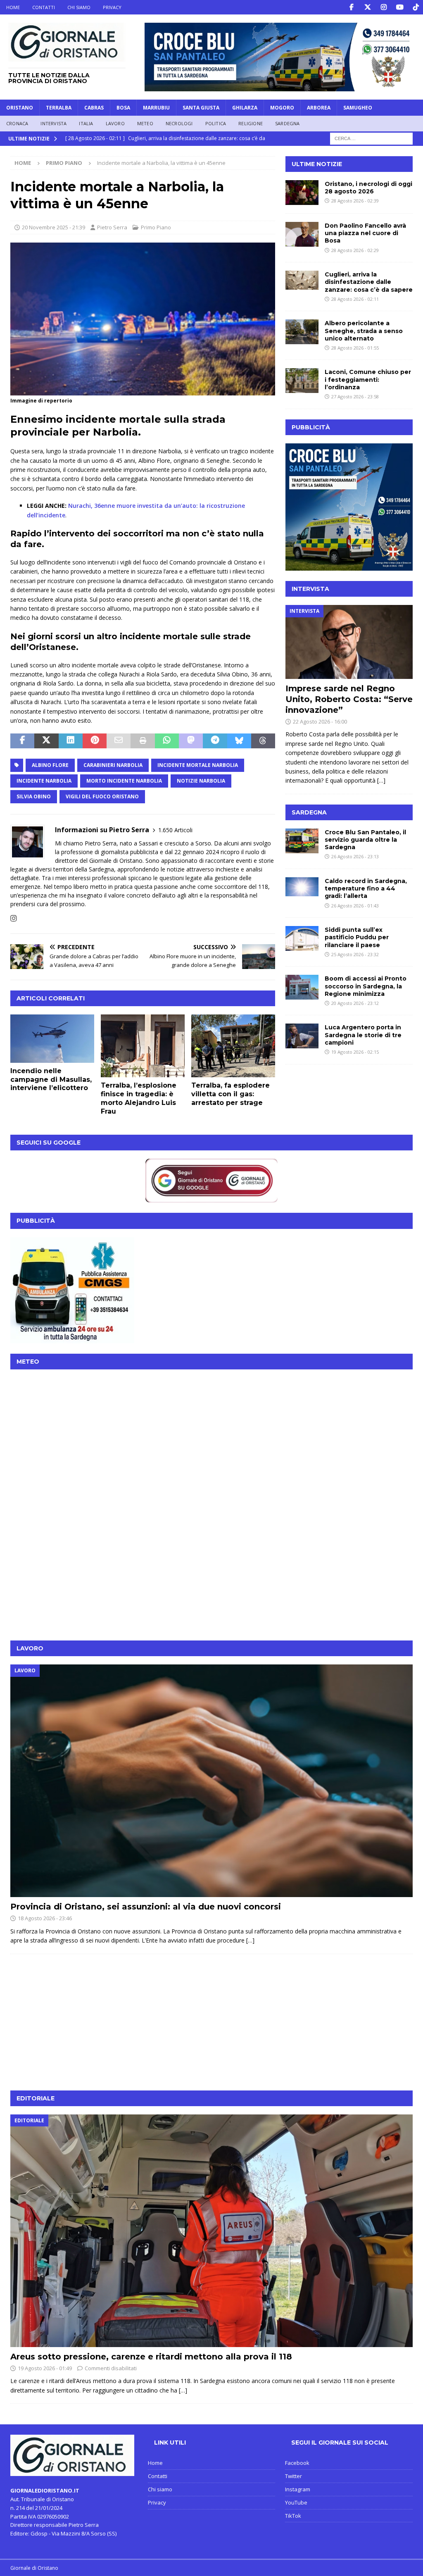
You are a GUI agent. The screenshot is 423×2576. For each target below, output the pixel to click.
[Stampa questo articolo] (143, 741)
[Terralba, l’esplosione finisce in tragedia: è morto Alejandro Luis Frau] (143, 1046)
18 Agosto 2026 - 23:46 (45, 1918)
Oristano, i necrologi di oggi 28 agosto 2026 (368, 188)
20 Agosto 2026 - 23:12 (355, 1003)
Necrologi (179, 123)
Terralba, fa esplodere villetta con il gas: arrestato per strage (231, 1094)
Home (13, 7)
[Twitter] (367, 7)
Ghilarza (245, 108)
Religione (251, 123)
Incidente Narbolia (44, 781)
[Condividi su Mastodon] (191, 741)
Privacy (112, 7)
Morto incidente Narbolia (124, 781)
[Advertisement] (211, 1572)
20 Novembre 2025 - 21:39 (53, 227)
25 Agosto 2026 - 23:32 (355, 954)
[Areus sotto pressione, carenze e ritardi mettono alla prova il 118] (211, 2231)
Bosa (123, 108)
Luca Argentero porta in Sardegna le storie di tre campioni (363, 1035)
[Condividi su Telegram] (215, 741)
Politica (216, 123)
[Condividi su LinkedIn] (71, 741)
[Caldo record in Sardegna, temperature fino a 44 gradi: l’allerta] (302, 887)
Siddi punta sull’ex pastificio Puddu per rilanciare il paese (357, 937)
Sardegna (288, 123)
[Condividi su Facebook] (22, 741)
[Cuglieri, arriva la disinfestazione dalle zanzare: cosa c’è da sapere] (302, 280)
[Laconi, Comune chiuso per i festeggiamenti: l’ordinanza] (302, 381)
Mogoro (282, 108)
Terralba (59, 108)
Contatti (44, 7)
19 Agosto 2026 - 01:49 (45, 2368)
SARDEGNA (309, 812)
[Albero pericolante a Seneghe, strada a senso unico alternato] (302, 332)
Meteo (145, 123)
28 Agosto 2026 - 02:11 (355, 299)
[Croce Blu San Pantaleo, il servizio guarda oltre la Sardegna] (302, 841)
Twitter (293, 2476)
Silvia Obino (34, 796)
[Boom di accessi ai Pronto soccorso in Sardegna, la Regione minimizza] (302, 987)
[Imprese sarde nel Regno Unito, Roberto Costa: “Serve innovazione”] (349, 642)
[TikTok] (416, 7)
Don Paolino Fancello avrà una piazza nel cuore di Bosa (365, 233)
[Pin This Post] (95, 741)
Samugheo (358, 108)
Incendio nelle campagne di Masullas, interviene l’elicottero (51, 1080)
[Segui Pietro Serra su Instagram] (14, 918)
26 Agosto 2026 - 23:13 (355, 856)
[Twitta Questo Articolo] (46, 741)
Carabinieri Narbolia (113, 765)
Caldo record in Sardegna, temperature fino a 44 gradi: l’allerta (366, 888)
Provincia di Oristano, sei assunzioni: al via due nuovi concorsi (146, 1907)
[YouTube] (400, 7)
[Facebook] (351, 7)
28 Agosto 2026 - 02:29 (355, 250)
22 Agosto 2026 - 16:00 (320, 721)
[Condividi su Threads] (263, 741)
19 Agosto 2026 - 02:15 (355, 1052)
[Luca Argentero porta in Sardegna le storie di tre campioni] (302, 1036)
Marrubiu (156, 108)
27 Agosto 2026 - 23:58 (355, 396)
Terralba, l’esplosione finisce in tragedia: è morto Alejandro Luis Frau (139, 1098)
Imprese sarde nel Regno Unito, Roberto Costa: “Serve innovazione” (349, 699)
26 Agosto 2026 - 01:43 (355, 906)
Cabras (94, 108)
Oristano (20, 108)
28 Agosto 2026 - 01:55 (355, 348)
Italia (86, 123)
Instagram (298, 2489)
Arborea (319, 108)
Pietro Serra (112, 227)
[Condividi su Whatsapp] (167, 741)
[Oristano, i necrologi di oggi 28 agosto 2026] (302, 193)
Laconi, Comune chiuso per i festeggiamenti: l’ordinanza (368, 379)
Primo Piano (156, 227)
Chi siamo (79, 7)
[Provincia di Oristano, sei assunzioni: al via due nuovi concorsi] (211, 1781)
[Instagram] (384, 7)
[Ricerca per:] (371, 138)
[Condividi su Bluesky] (239, 741)
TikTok (293, 2516)
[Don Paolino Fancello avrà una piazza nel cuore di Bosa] (302, 234)
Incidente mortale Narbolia (198, 765)
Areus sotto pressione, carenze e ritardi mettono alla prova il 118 (151, 2357)
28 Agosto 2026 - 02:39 (355, 201)
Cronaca (17, 123)
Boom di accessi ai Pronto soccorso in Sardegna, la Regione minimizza (366, 986)
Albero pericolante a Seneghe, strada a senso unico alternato (364, 331)
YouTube (296, 2502)
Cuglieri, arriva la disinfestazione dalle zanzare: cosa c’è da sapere (369, 282)
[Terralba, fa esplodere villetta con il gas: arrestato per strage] (233, 1046)
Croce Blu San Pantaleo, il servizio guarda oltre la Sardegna (365, 840)
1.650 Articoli (175, 830)
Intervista (53, 123)
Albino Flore (50, 765)
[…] (381, 780)
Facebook (297, 2463)
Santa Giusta (201, 108)
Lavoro (115, 123)
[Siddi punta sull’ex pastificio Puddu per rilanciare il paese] (302, 938)
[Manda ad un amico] (119, 741)
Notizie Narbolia (201, 781)
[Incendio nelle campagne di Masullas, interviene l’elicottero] (52, 1039)
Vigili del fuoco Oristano (102, 796)
